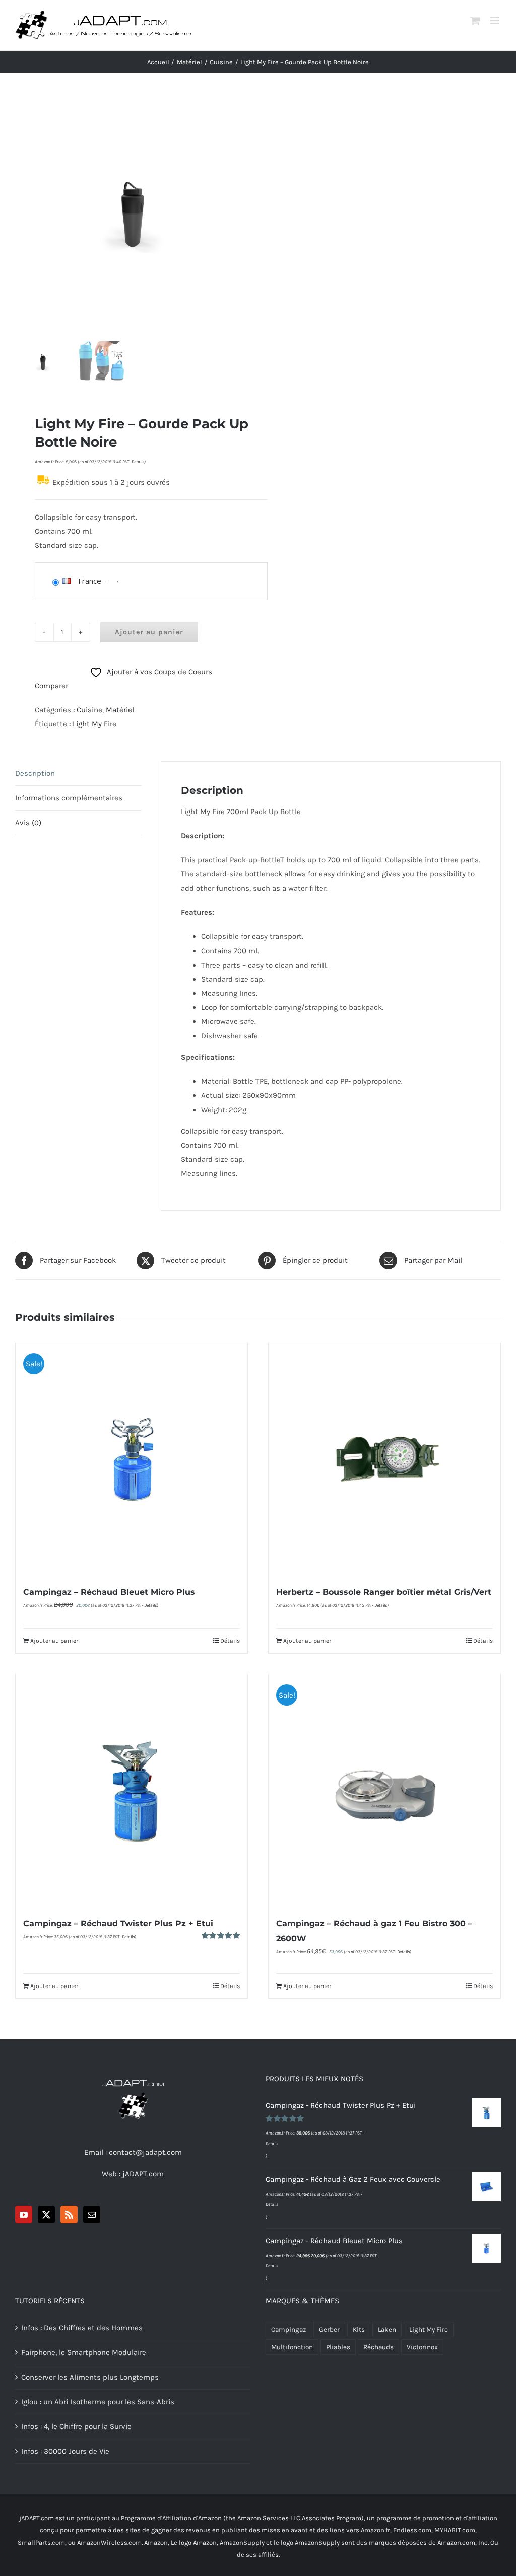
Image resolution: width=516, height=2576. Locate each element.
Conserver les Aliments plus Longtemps (90, 2377)
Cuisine (89, 710)
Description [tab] (35, 773)
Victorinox (422, 2347)
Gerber (329, 2330)
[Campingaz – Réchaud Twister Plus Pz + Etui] (132, 1790)
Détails (230, 1641)
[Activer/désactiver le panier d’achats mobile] (475, 20)
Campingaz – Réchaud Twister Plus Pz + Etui (118, 1923)
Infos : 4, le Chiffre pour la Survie (76, 2426)
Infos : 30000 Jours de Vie (65, 2451)
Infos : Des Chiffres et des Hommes (82, 2328)
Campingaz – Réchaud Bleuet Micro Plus (109, 1592)
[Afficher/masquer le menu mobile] (496, 20)
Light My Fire (94, 724)
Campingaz (288, 2330)
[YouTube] (24, 2215)
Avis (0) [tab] (28, 823)
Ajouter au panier (149, 632)
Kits (359, 2330)
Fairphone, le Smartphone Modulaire (84, 2352)
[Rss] (69, 2215)
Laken (387, 2330)
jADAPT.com (143, 2174)
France (90, 581)
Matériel (120, 710)
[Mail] (92, 2215)
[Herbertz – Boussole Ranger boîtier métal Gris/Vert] (384, 1459)
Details (138, 462)
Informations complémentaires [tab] (69, 798)
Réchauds (378, 2347)
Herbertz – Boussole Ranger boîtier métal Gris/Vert (384, 1592)
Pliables (338, 2347)
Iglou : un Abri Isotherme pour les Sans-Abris (98, 2402)
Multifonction (292, 2347)
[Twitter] (46, 2215)
